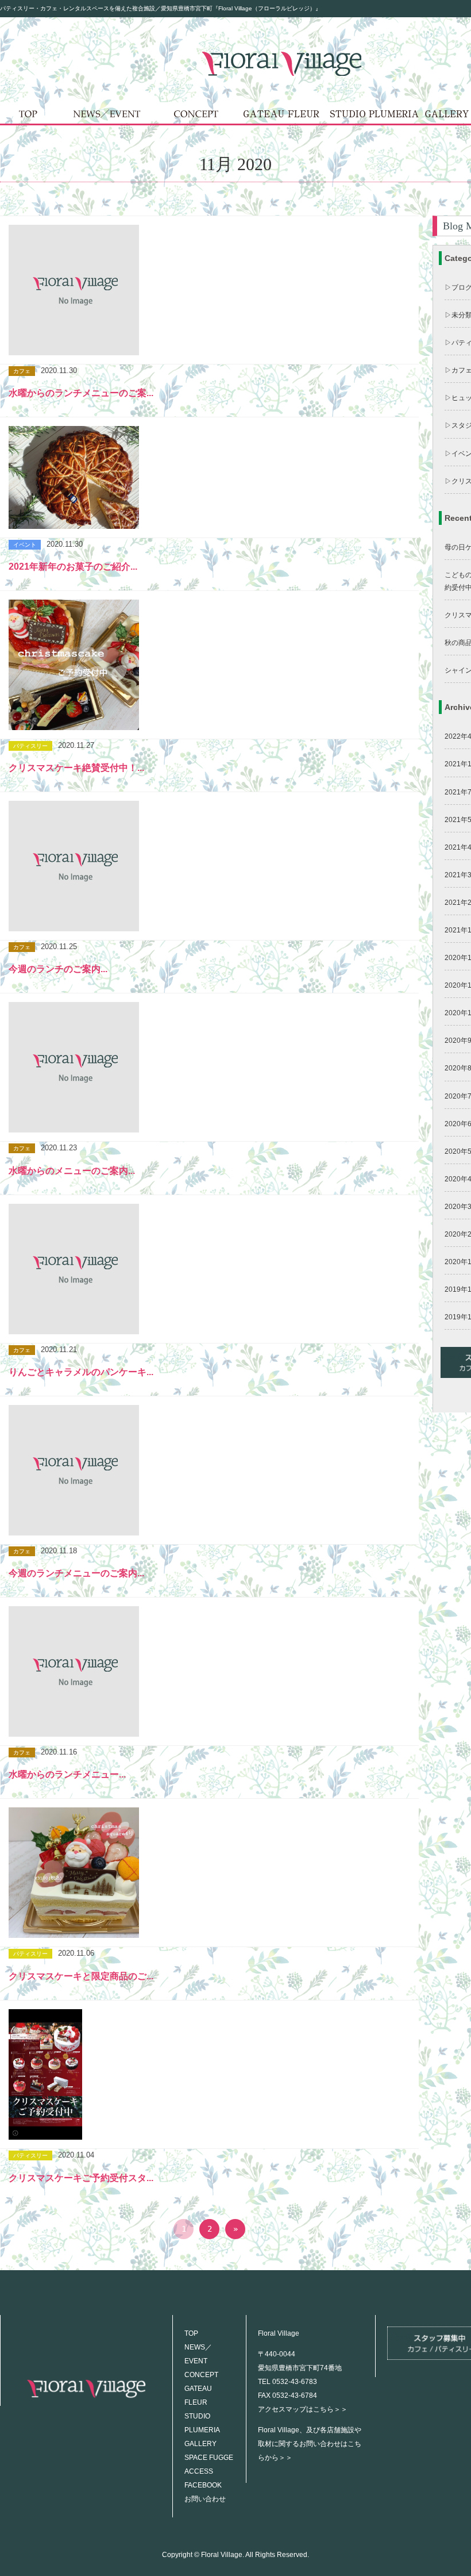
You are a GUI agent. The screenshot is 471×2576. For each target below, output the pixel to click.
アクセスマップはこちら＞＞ (303, 2409)
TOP (191, 2333)
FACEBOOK (203, 2485)
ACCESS (199, 2471)
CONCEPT (201, 2375)
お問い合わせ (205, 2499)
